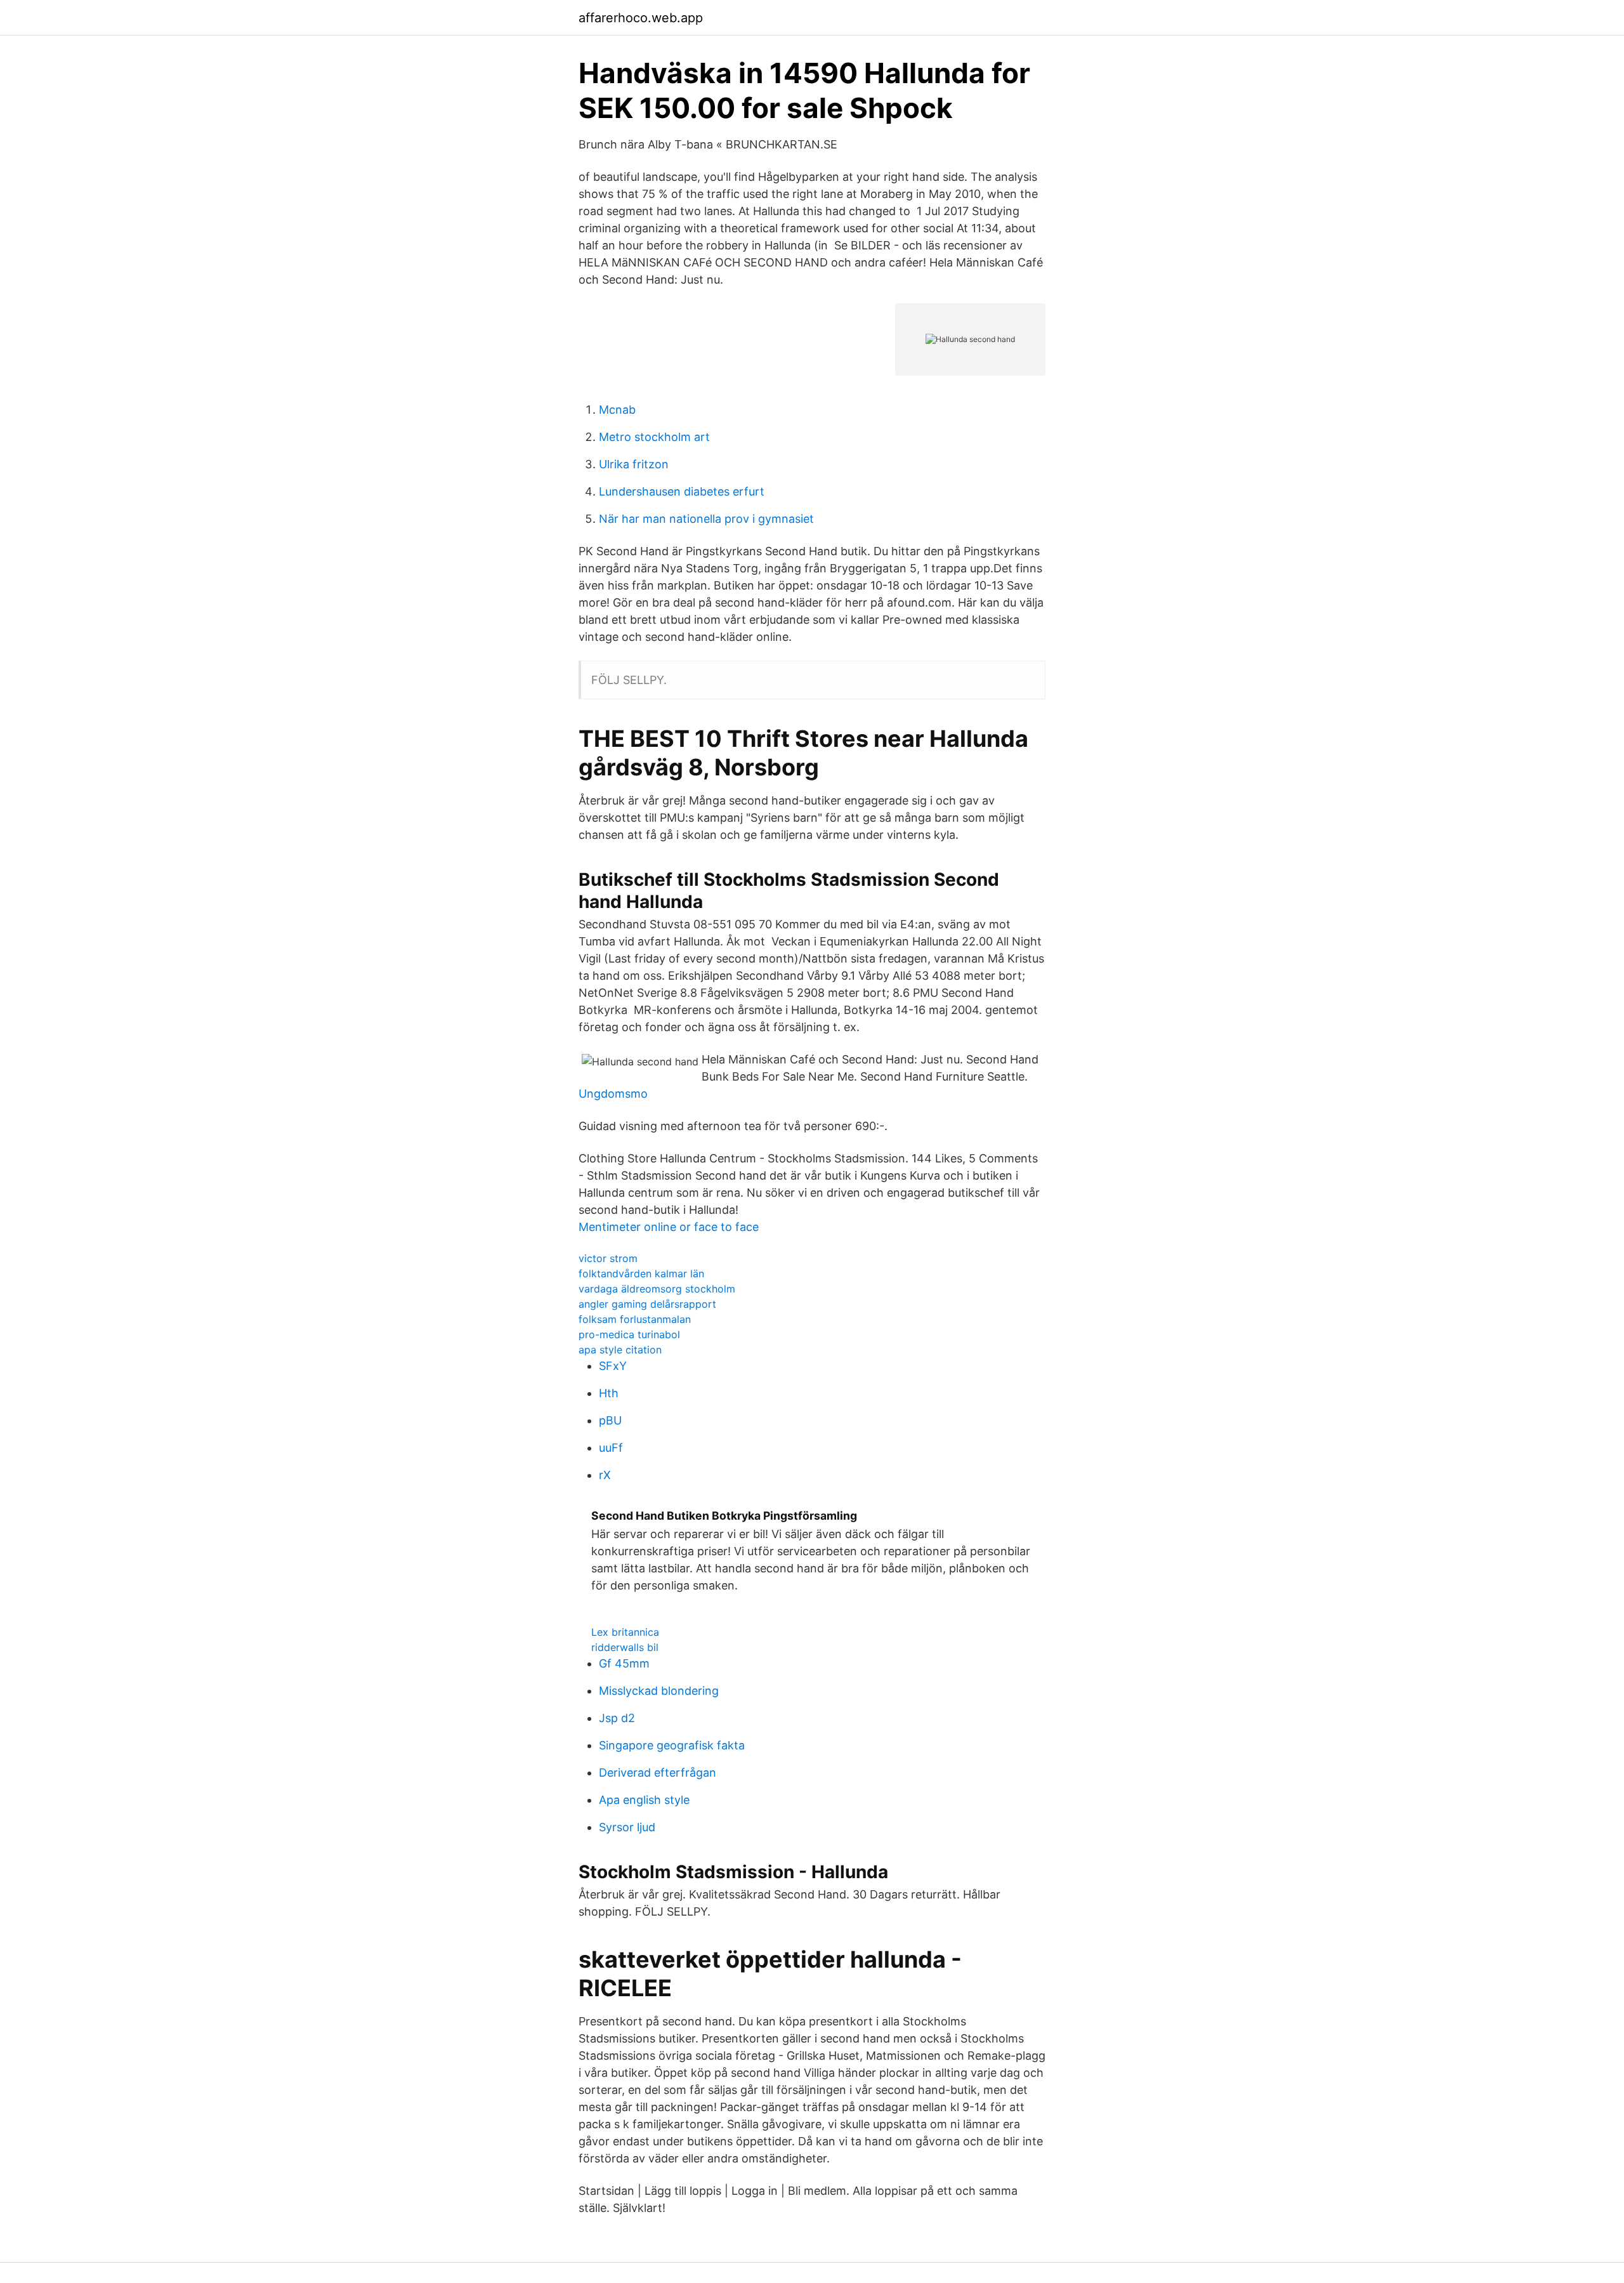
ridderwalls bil (625, 1647)
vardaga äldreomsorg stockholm (657, 1289)
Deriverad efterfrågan (658, 1773)
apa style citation (620, 1350)
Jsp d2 (617, 1718)
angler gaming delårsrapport (647, 1304)
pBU (610, 1420)
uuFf (611, 1448)
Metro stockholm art (654, 437)
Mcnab (617, 410)
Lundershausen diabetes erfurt (682, 491)
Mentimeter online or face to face (669, 1227)
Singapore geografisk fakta (672, 1745)
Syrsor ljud (627, 1827)
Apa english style (644, 1800)
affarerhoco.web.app (641, 18)
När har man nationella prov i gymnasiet (706, 519)
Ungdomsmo (613, 1094)
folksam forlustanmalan (635, 1319)
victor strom (608, 1258)
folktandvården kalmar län (641, 1273)
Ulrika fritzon (634, 464)
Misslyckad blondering (659, 1691)
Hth (609, 1393)
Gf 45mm (624, 1663)
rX (605, 1475)
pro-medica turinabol (629, 1334)
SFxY (613, 1366)
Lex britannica (625, 1632)
